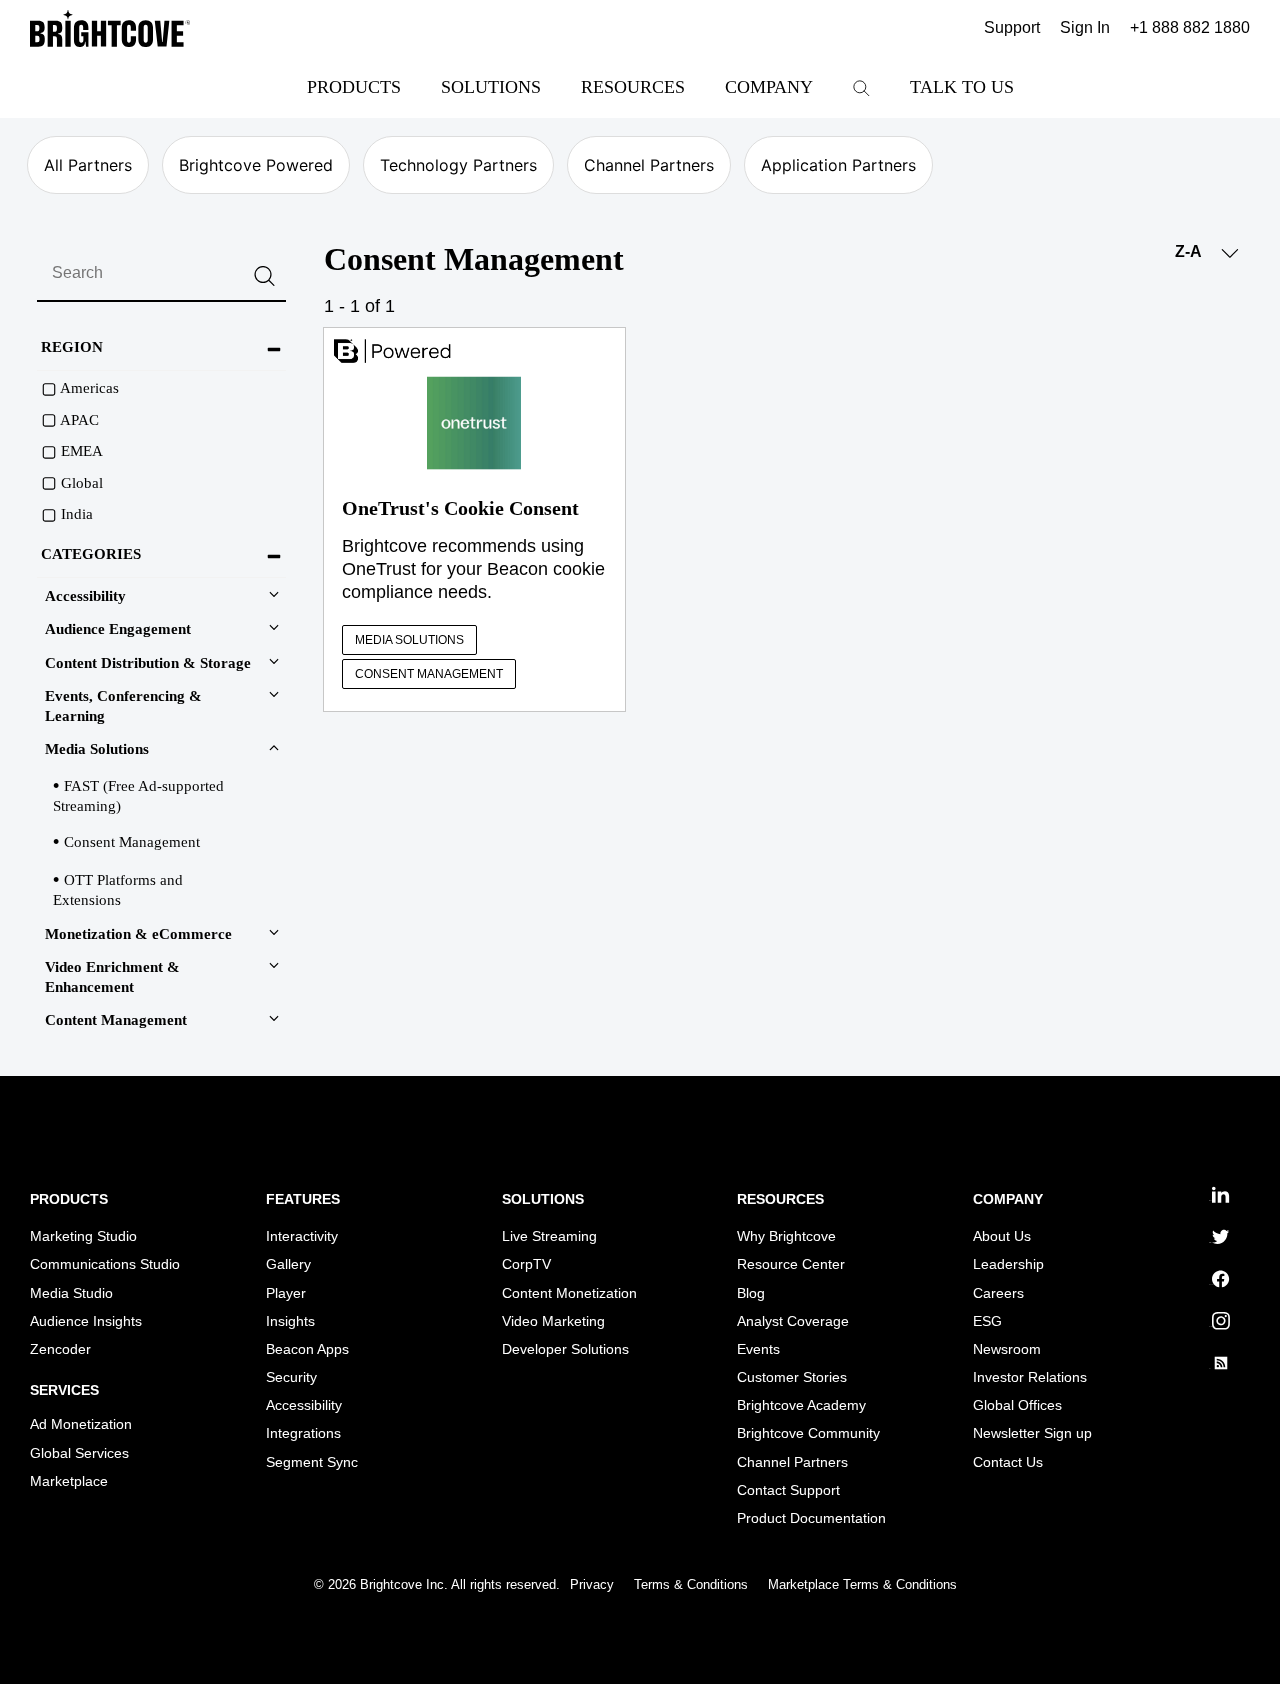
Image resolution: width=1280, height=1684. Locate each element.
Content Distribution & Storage (148, 663)
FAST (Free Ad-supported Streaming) (138, 796)
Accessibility (85, 596)
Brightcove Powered (256, 165)
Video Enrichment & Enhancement (112, 977)
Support (1012, 28)
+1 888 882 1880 (1190, 28)
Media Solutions (97, 749)
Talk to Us (962, 87)
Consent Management (132, 842)
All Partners (88, 165)
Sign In (1085, 28)
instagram (1212, 1326)
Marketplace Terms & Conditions (862, 1584)
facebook (1212, 1284)
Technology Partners (458, 165)
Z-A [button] (1190, 251)
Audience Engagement (118, 629)
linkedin (1211, 1200)
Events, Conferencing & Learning (123, 706)
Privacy (592, 1584)
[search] (161, 274)
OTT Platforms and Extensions (118, 890)
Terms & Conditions (691, 1584)
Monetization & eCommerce (138, 934)
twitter (1210, 1242)
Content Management (116, 1020)
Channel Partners (649, 165)
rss (1210, 1368)
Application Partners (838, 165)
